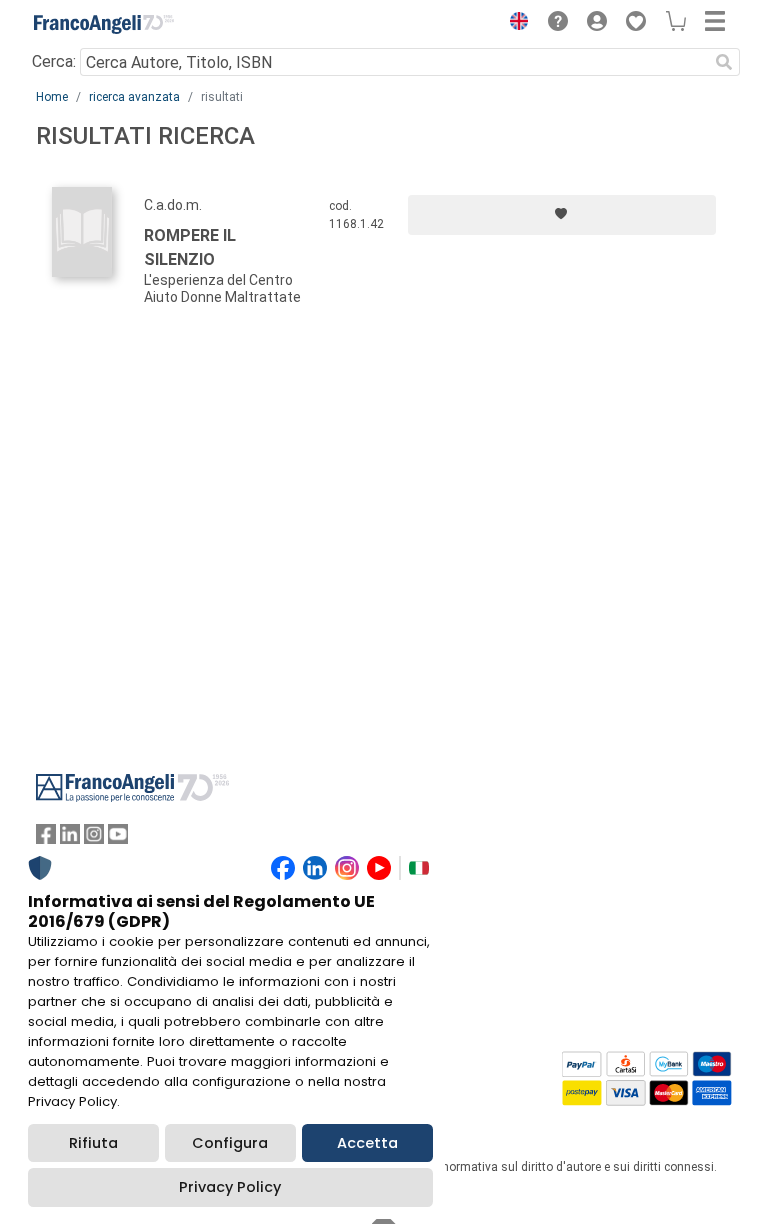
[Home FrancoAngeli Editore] (104, 24)
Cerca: (54, 61)
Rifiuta (93, 1143)
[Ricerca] (724, 62)
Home (52, 97)
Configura (230, 1143)
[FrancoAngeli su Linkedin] (70, 838)
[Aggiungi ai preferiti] (562, 215)
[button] (514, 24)
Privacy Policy (230, 1187)
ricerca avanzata (134, 97)
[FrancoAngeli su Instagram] (94, 838)
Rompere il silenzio (190, 247)
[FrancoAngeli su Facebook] (46, 838)
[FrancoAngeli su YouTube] (118, 838)
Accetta (367, 1143)
